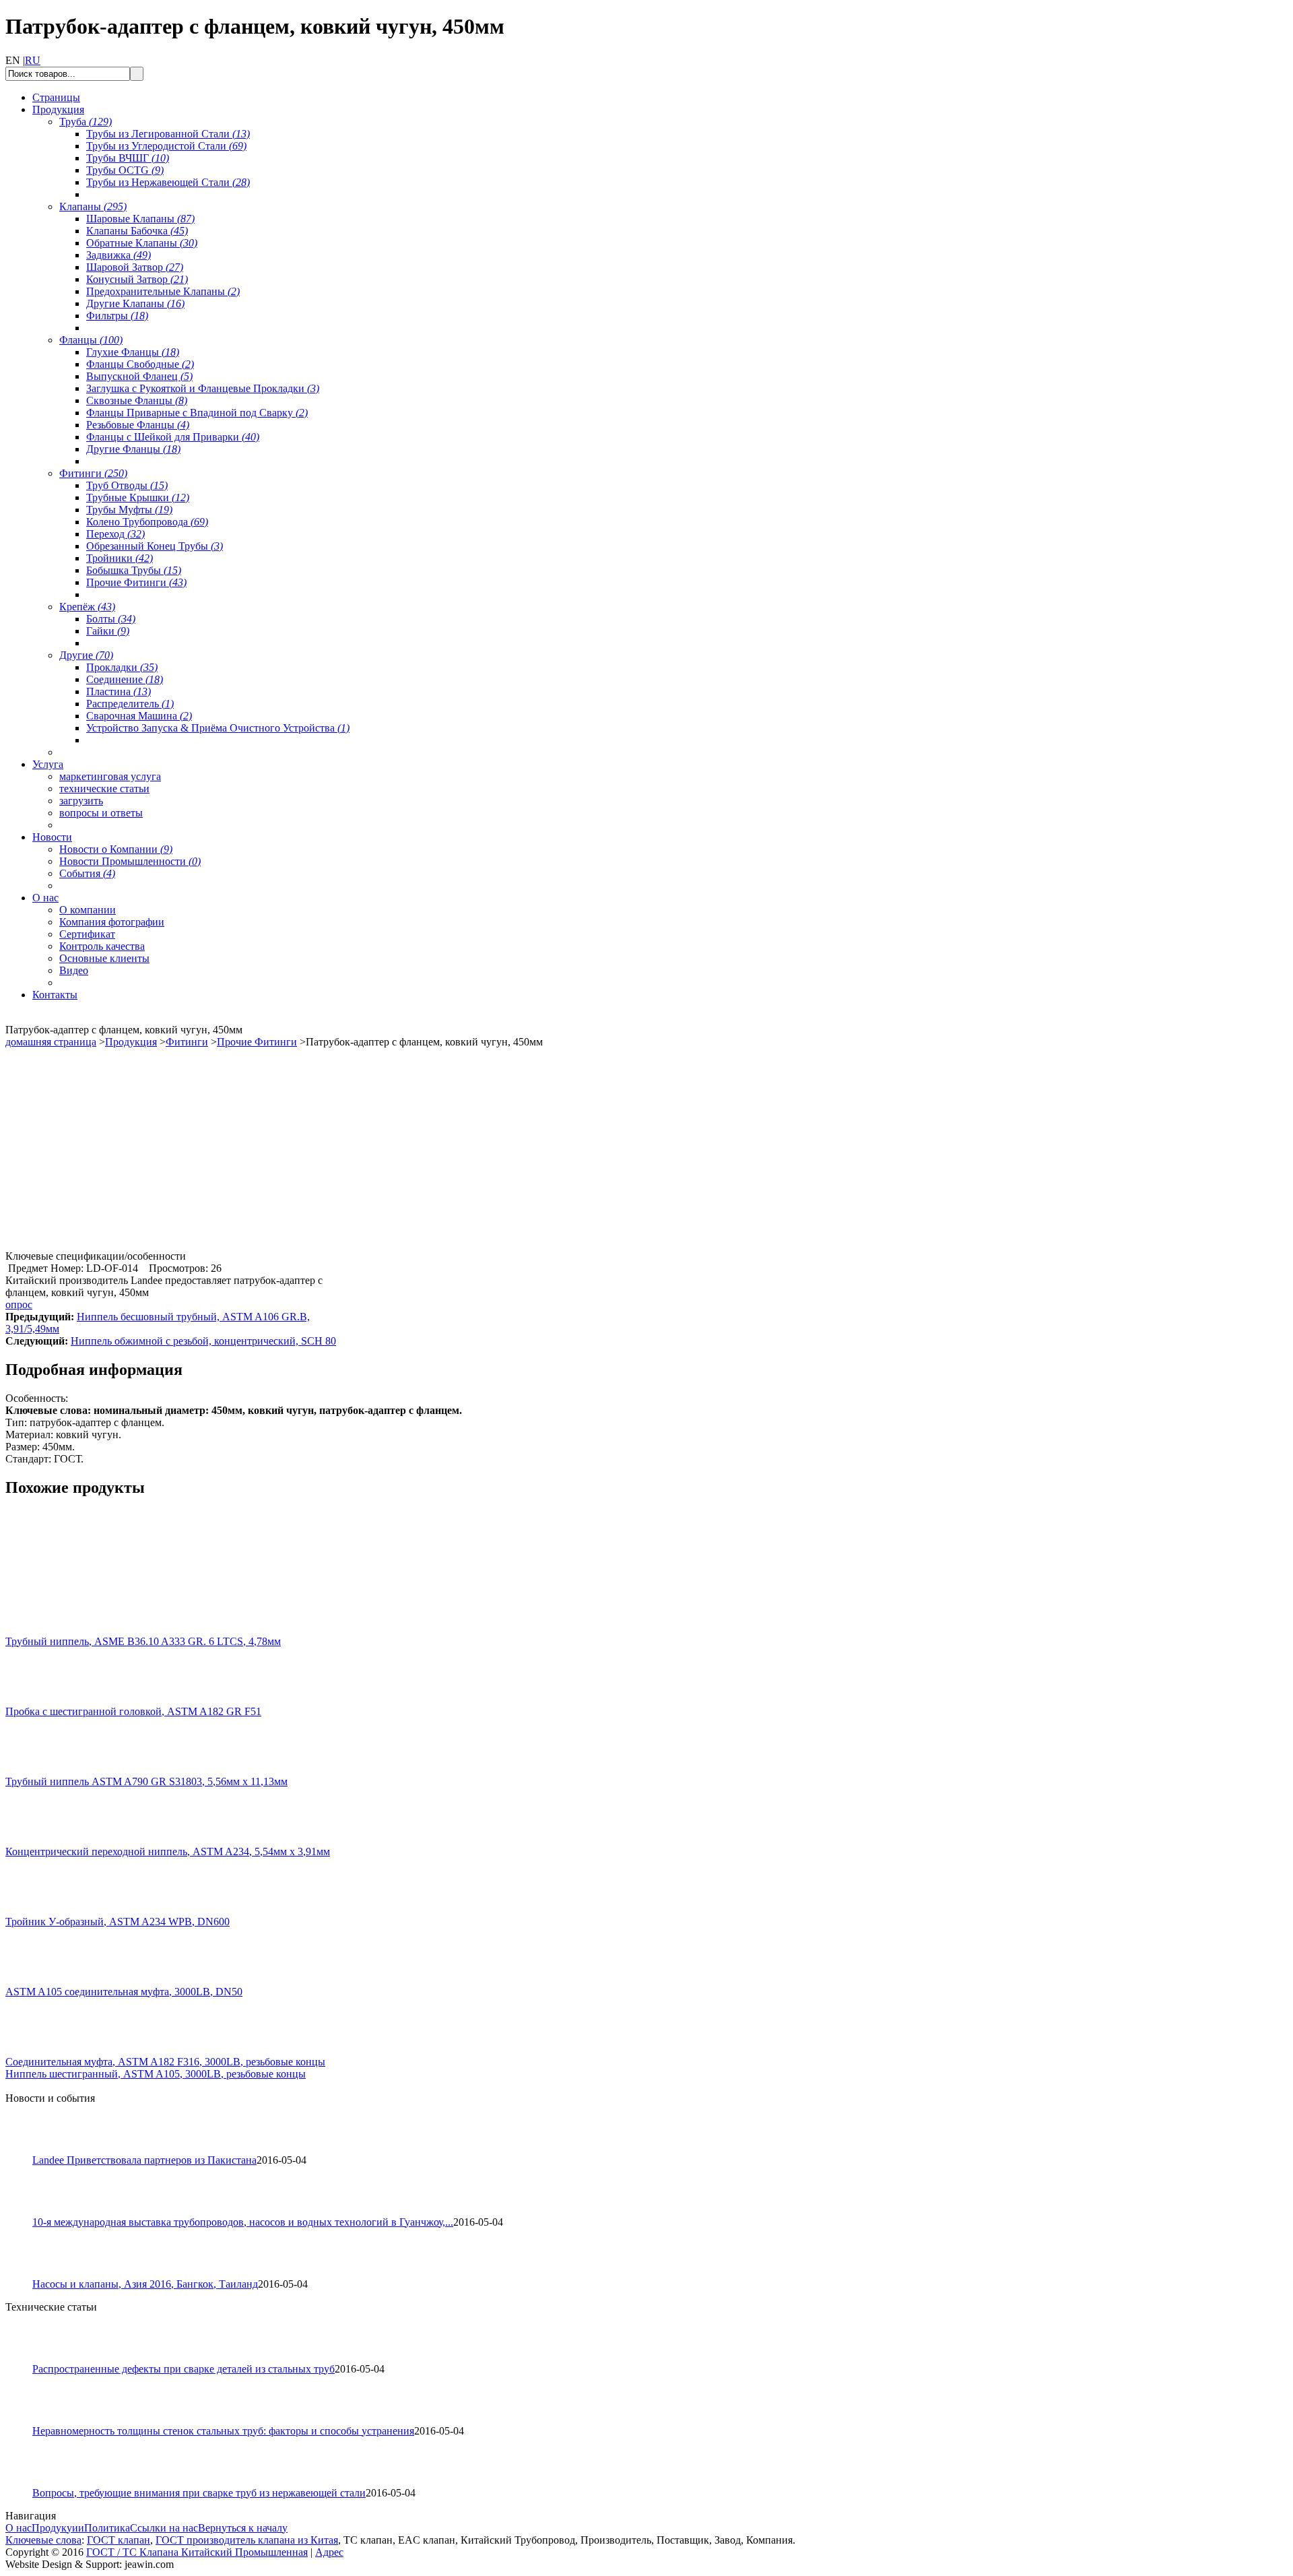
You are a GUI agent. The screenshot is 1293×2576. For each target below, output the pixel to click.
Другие (86, 655)
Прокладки (122, 667)
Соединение (125, 679)
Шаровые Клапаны (140, 219)
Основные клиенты (104, 958)
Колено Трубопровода (147, 522)
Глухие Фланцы (133, 352)
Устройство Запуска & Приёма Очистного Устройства (218, 728)
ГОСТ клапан (119, 2540)
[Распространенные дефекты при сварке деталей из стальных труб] (25, 2359)
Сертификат (87, 934)
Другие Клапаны (135, 303)
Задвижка (119, 255)
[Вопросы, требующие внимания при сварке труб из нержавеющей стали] (25, 2483)
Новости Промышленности (130, 861)
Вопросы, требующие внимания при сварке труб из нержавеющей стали (199, 2493)
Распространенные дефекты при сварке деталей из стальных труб (184, 2369)
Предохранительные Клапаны (163, 291)
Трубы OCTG (125, 170)
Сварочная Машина (139, 716)
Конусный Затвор (137, 279)
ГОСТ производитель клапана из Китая (247, 2540)
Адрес (329, 2552)
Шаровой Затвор (135, 267)
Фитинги (93, 473)
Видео (74, 970)
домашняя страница (51, 1042)
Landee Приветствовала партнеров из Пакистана (144, 2160)
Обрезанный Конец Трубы (155, 546)
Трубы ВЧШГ (128, 158)
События (87, 873)
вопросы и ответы (101, 813)
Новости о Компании (116, 849)
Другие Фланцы (133, 449)
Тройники (120, 558)
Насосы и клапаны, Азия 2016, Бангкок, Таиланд (145, 2284)
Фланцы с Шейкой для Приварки (173, 437)
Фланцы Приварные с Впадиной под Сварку (197, 413)
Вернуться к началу (243, 2528)
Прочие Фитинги (136, 582)
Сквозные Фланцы (137, 400)
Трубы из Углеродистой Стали (166, 146)
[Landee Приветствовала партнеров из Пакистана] (25, 2151)
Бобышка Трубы (134, 570)
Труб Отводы (127, 485)
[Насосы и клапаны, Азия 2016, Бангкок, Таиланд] (25, 2275)
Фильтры (117, 316)
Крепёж (87, 607)
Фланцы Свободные (140, 364)
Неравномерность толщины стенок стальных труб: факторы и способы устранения (223, 2431)
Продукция (131, 1042)
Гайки (108, 631)
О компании (88, 910)
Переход (115, 534)
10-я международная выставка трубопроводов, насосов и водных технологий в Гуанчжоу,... (243, 2222)
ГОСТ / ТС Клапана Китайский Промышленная (197, 2552)
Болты (111, 619)
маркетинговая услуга (110, 776)
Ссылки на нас (164, 2528)
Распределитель (130, 704)
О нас (19, 2528)
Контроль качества (102, 946)
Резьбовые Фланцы (138, 425)
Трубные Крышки (138, 497)
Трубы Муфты (129, 510)
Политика (107, 2528)
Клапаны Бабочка (137, 231)
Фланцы (91, 340)
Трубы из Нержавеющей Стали (168, 182)
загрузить (81, 801)
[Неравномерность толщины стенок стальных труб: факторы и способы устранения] (25, 2421)
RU (33, 60)
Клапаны (93, 206)
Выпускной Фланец (139, 376)
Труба (86, 122)
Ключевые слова (43, 2540)
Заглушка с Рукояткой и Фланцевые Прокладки (203, 388)
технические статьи (104, 788)
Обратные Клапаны (142, 243)
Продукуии (58, 2528)
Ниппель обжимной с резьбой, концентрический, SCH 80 (203, 1341)
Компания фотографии (112, 922)
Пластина (119, 691)
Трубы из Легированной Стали (168, 134)
